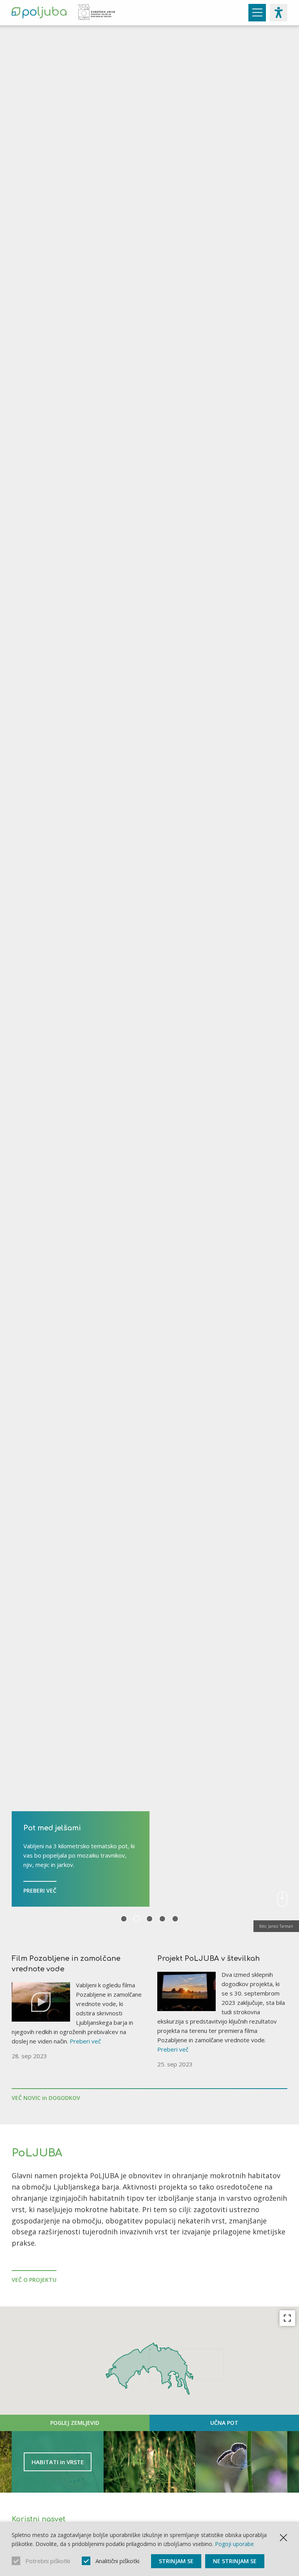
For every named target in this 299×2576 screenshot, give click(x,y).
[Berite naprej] (282, 1899)
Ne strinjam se (235, 2561)
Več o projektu (34, 2280)
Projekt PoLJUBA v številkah (208, 1958)
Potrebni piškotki (48, 2561)
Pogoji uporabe (234, 2544)
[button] (186, 2353)
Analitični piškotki (117, 2561)
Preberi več (85, 2041)
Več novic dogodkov (46, 2098)
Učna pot (224, 2423)
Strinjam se (176, 2561)
